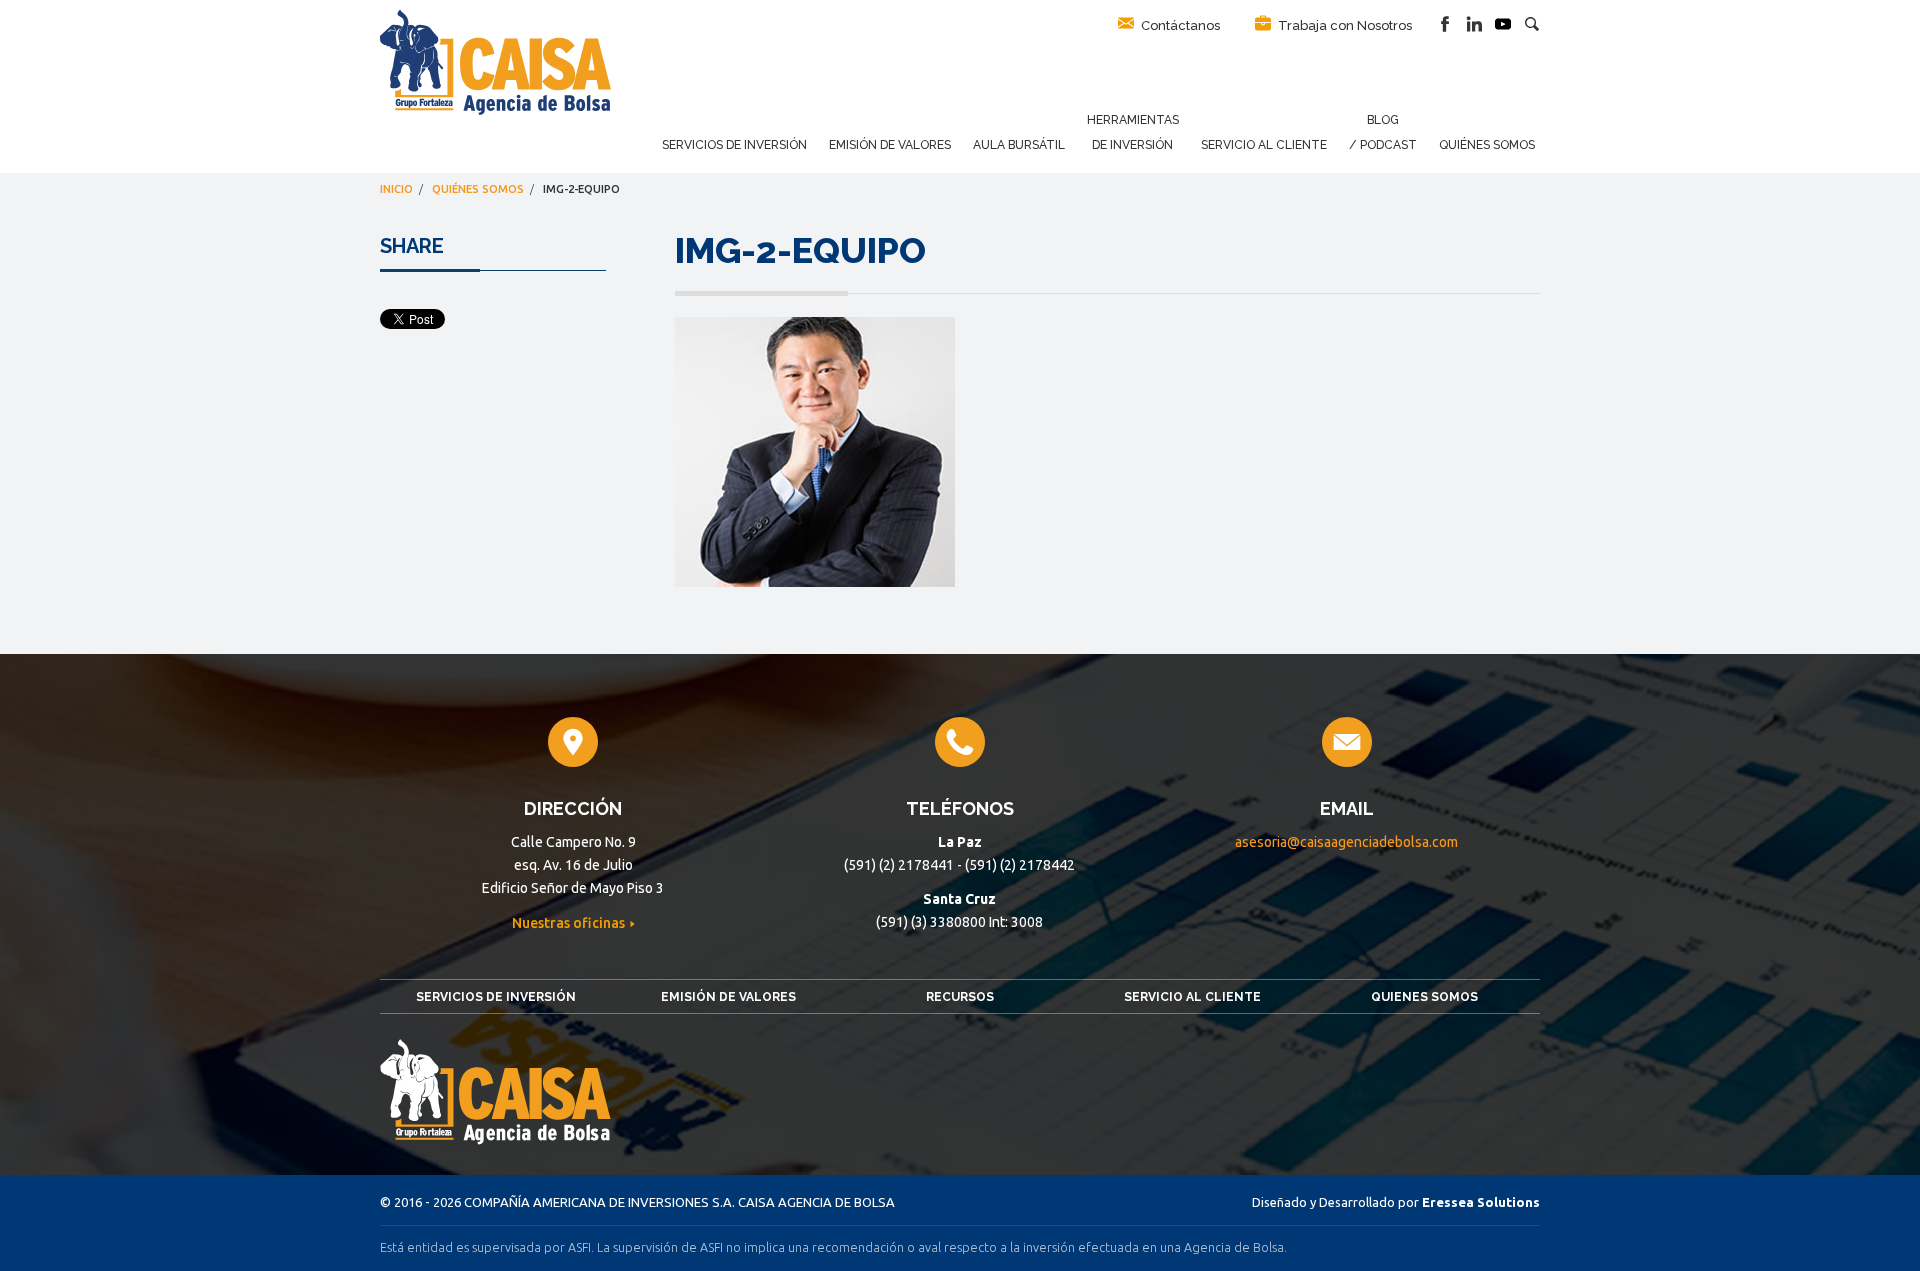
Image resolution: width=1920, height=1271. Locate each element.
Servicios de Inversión (734, 145)
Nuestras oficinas (570, 923)
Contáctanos (1179, 25)
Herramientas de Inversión (1133, 132)
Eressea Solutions (1481, 1202)
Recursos (960, 997)
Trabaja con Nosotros (1343, 25)
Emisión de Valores (890, 145)
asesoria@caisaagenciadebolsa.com (1346, 842)
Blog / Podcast (1383, 132)
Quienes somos (1424, 997)
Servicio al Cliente (1264, 145)
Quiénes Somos (1487, 145)
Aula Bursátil (1019, 145)
